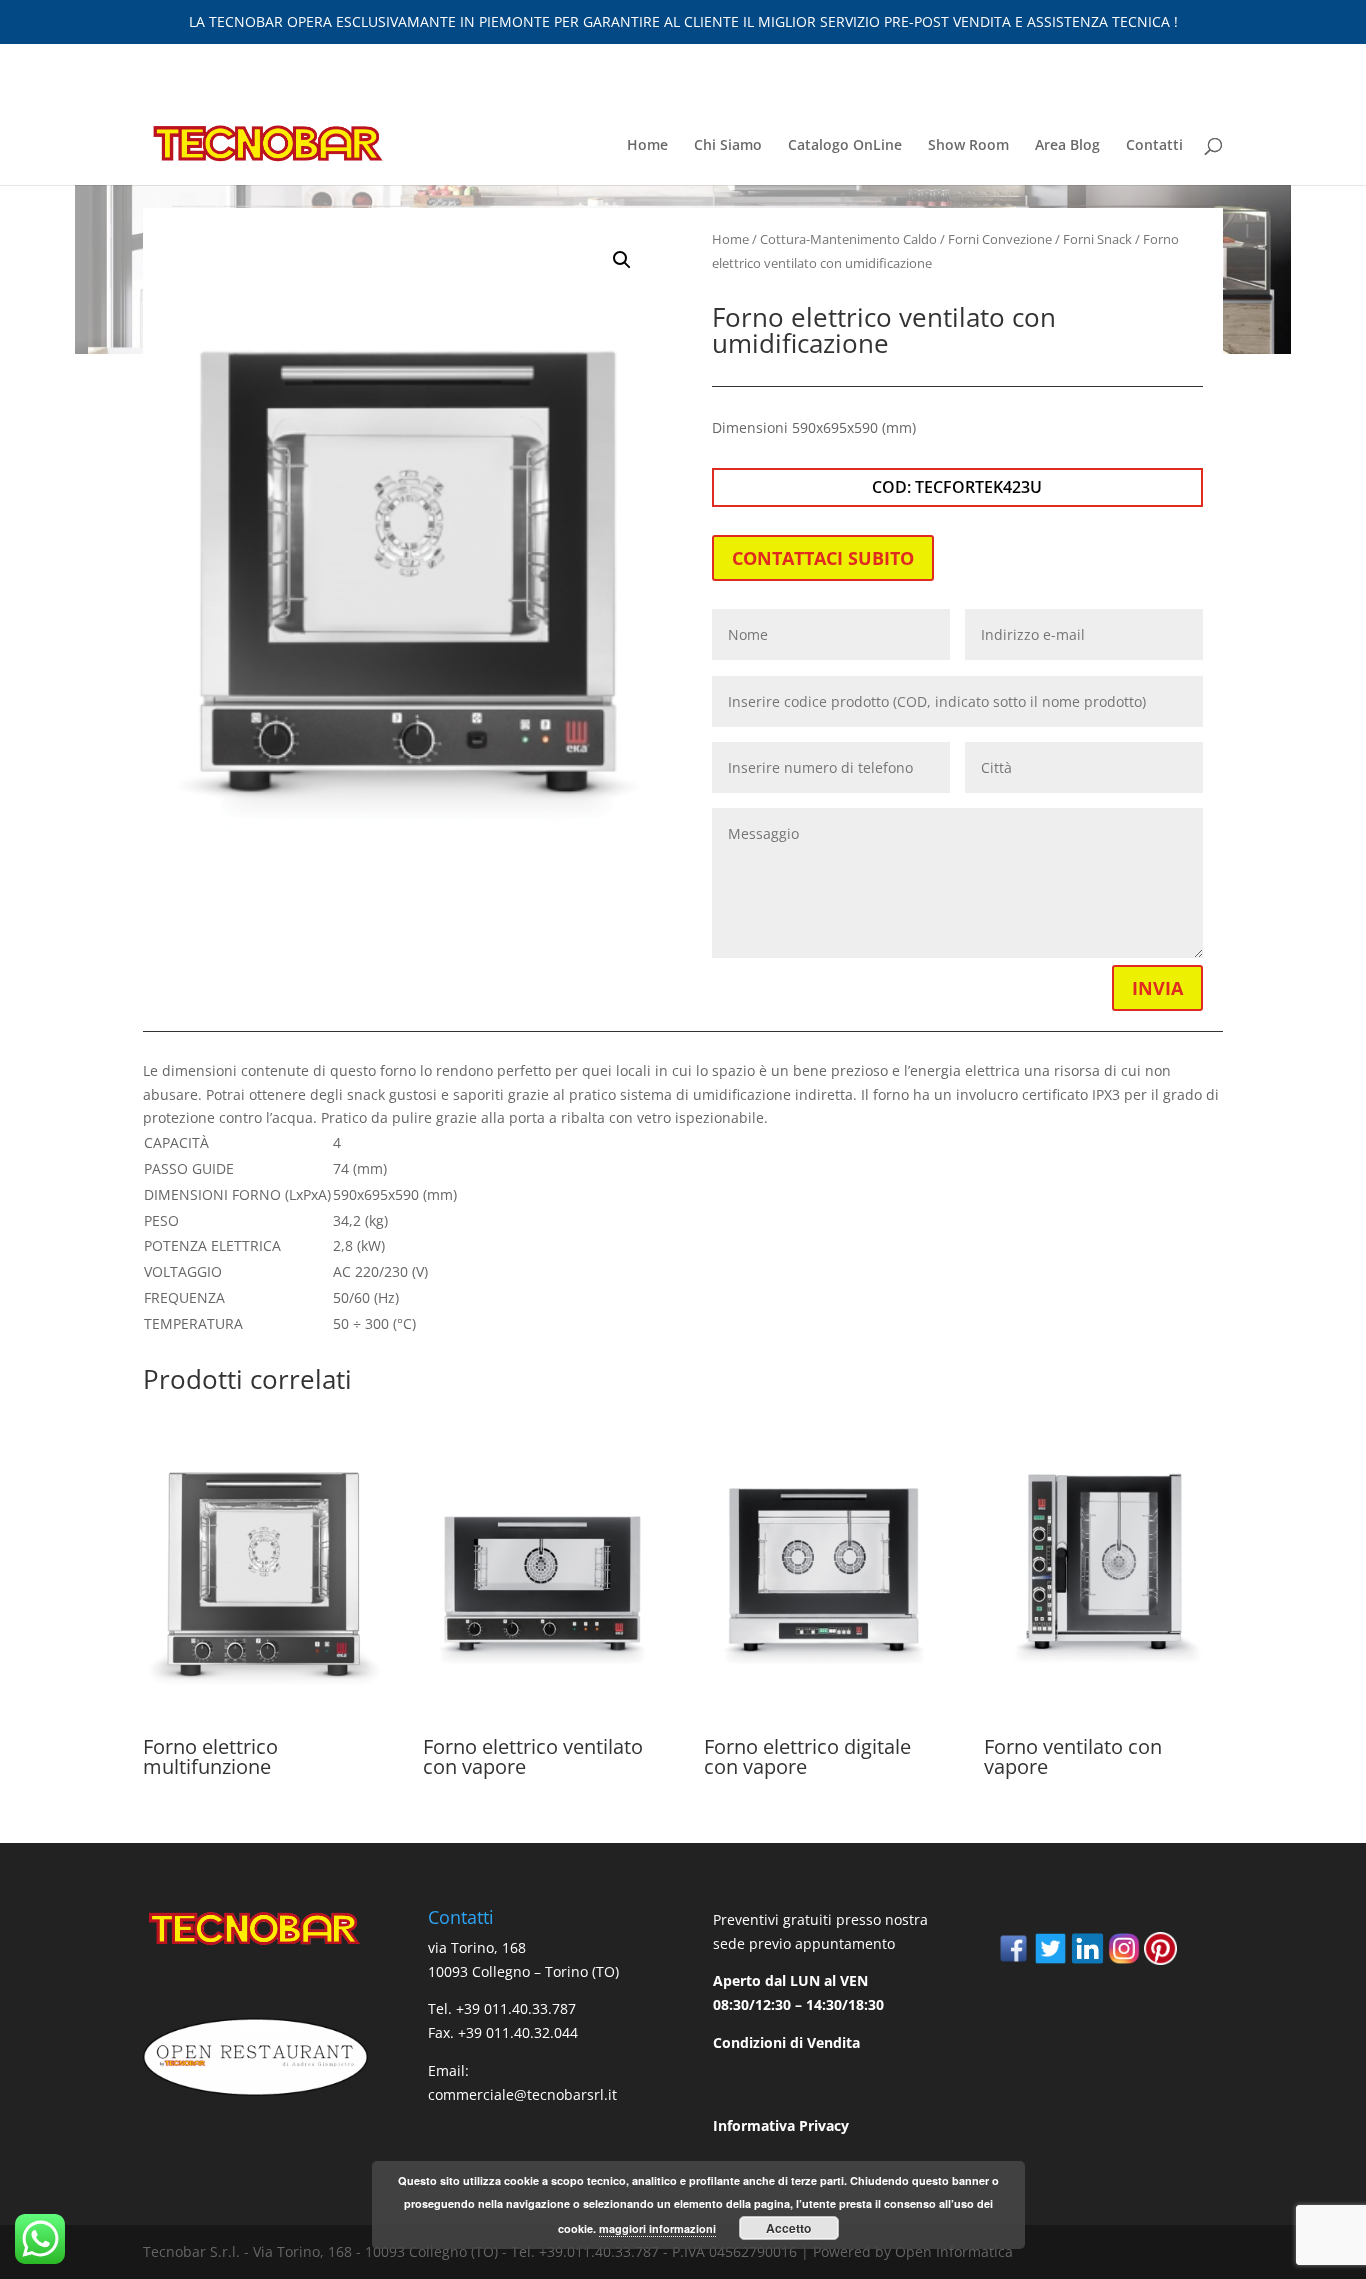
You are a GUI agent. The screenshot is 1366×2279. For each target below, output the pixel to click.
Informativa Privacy (781, 2125)
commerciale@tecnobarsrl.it (522, 2094)
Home (647, 146)
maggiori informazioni (657, 2228)
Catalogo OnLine (845, 146)
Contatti (1154, 146)
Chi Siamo (728, 146)
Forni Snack (1097, 239)
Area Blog (1067, 146)
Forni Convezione (1000, 239)
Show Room (968, 146)
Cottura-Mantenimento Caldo (848, 239)
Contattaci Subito (823, 558)
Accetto (788, 2228)
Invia (1157, 988)
